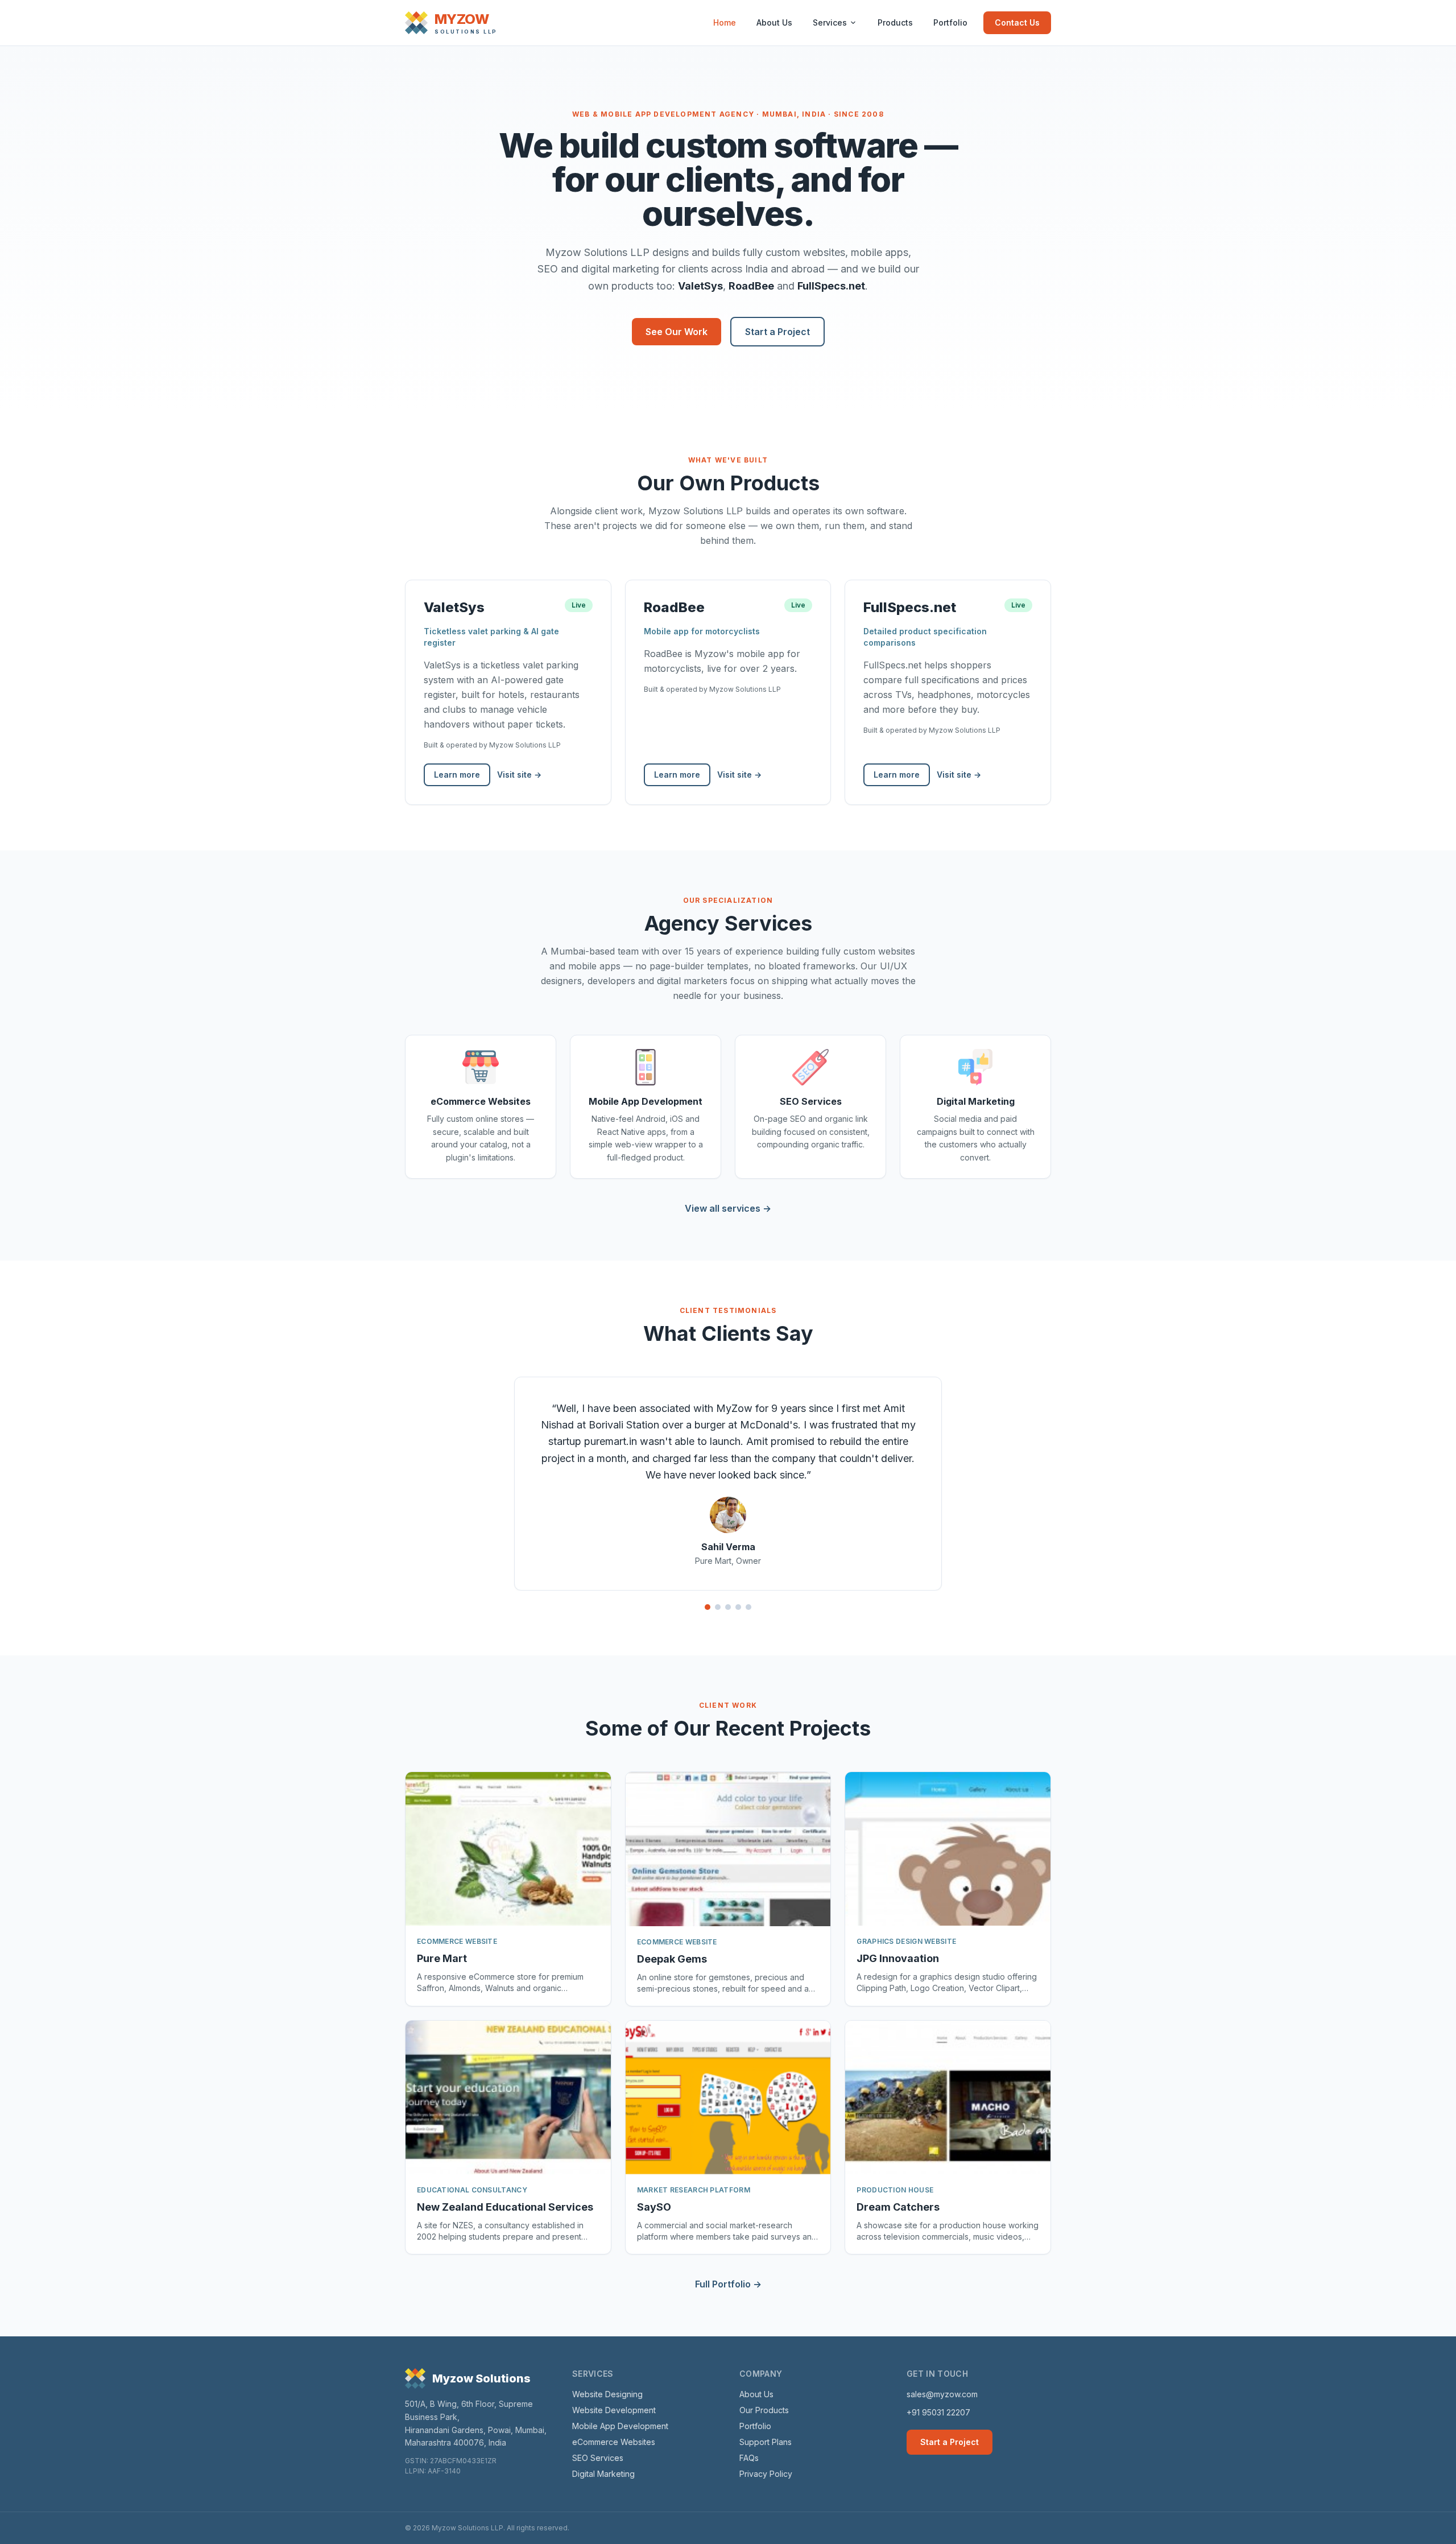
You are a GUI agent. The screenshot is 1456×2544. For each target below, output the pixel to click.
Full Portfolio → (728, 2284)
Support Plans (766, 2442)
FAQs (749, 2458)
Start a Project (777, 332)
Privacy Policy (766, 2474)
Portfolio (950, 22)
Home (725, 22)
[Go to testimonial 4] (738, 1607)
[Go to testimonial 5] (748, 1607)
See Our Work (677, 332)
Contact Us (1017, 22)
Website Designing (607, 2394)
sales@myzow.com (942, 2394)
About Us (774, 22)
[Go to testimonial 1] (708, 1607)
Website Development (614, 2410)
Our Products (764, 2410)
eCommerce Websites (614, 2442)
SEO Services (598, 2458)
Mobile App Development (620, 2426)
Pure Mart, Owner (728, 1561)
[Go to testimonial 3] (728, 1607)
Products (895, 22)
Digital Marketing (603, 2474)
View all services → (728, 1208)
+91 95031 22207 (938, 2412)
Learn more (457, 775)
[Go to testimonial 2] (718, 1607)
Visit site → (519, 775)
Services (830, 22)
